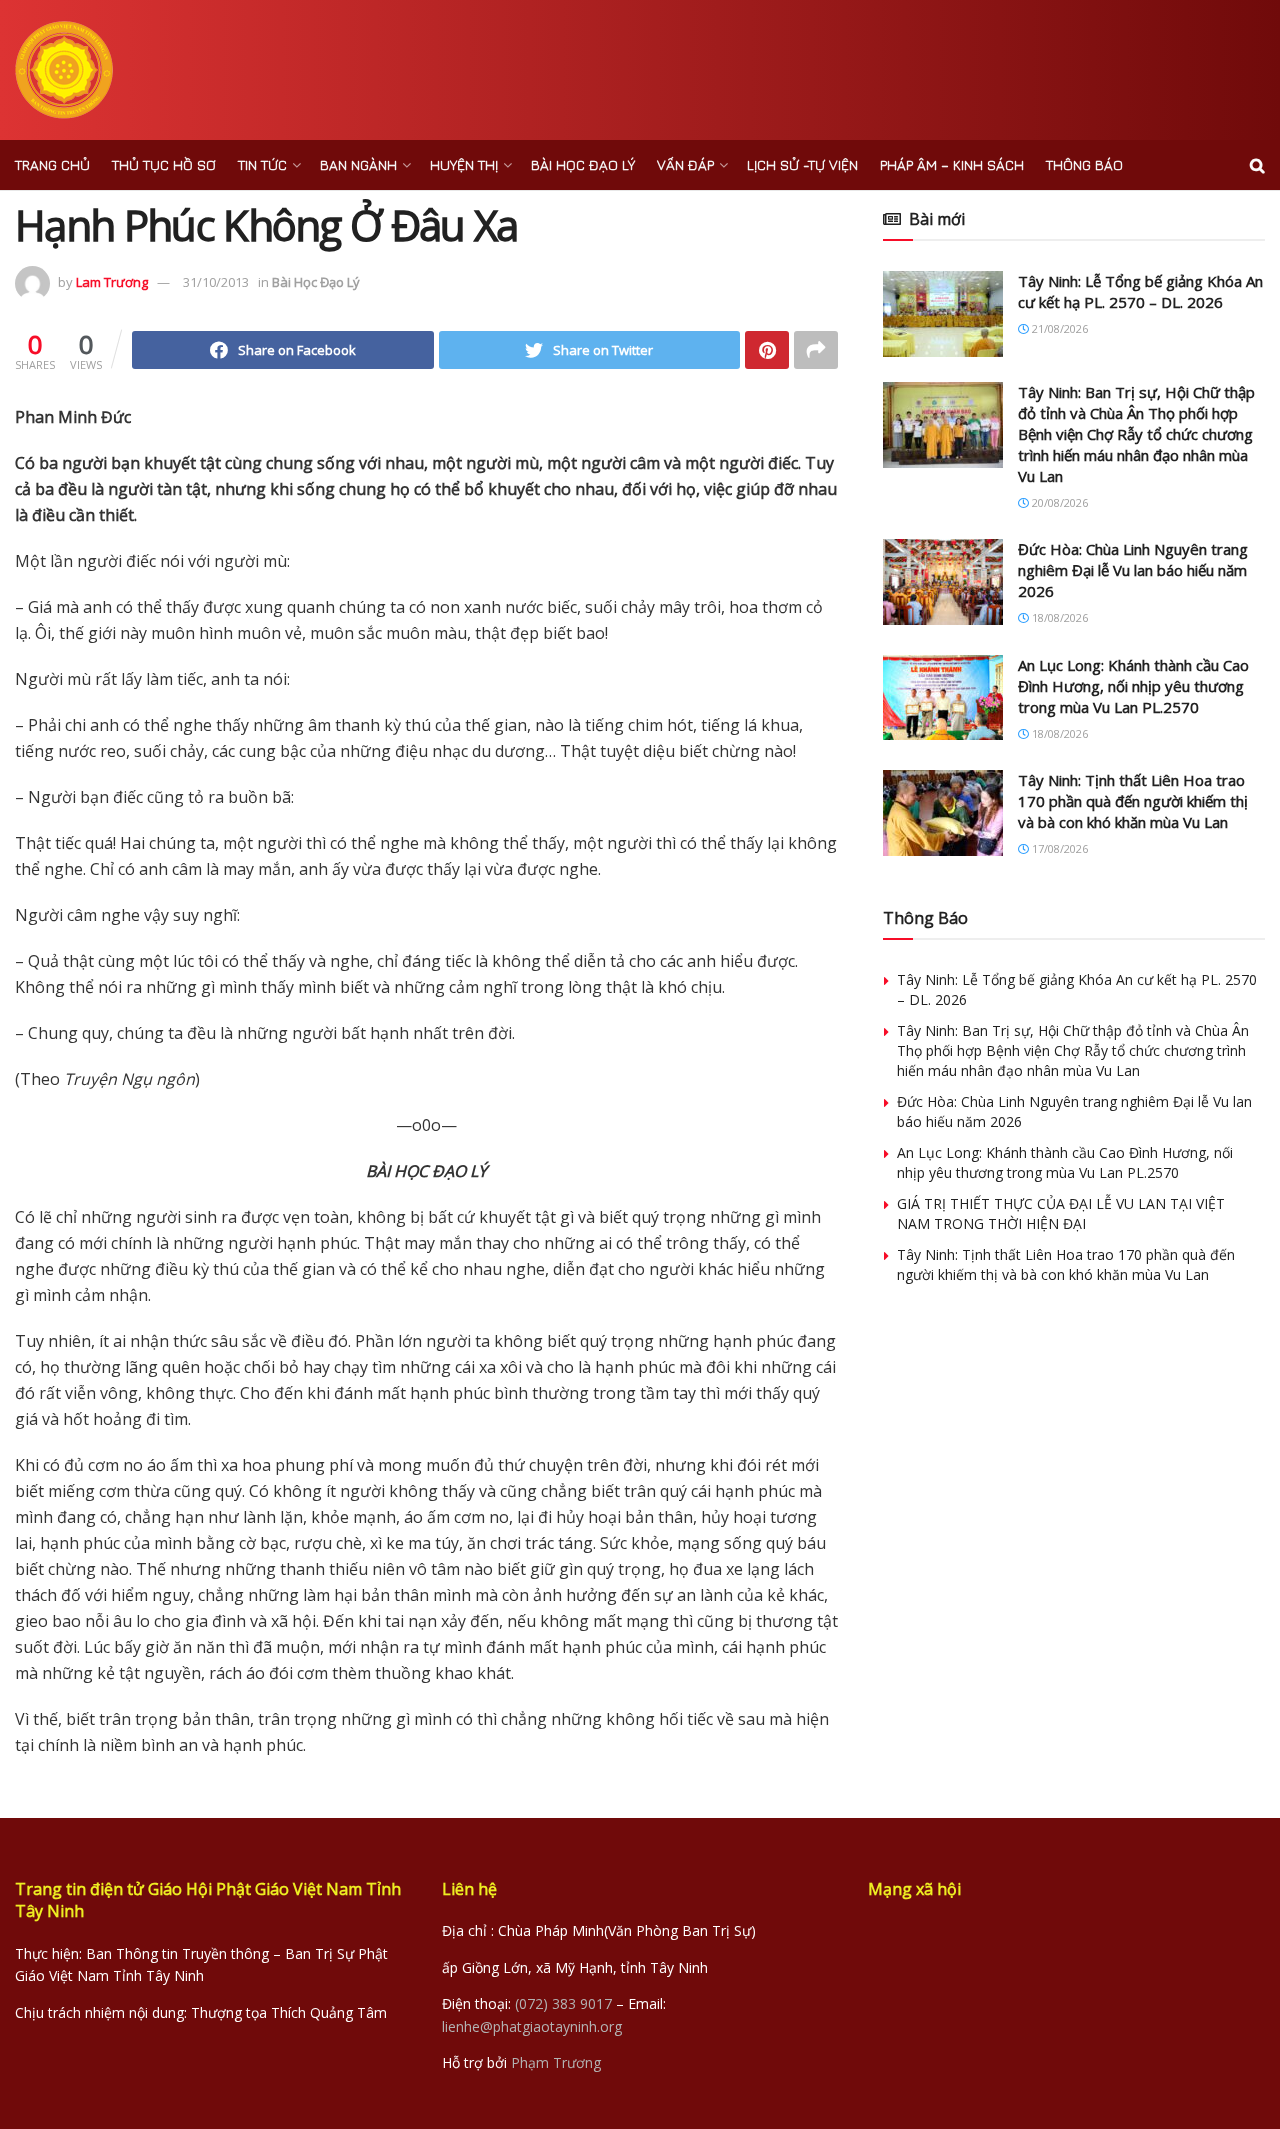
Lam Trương (112, 282)
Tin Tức (262, 164)
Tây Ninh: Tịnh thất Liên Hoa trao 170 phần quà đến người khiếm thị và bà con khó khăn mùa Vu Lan (1133, 801)
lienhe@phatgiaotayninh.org (532, 2026)
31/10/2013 (216, 282)
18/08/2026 (1058, 617)
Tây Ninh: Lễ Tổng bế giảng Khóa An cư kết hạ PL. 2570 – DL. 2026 (1140, 291)
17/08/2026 (1058, 848)
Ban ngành (358, 164)
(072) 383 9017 (563, 2003)
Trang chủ (52, 164)
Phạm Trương (556, 2062)
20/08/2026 (1058, 502)
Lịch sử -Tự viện (802, 164)
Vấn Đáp (685, 164)
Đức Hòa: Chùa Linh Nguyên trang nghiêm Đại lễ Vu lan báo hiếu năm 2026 (1133, 570)
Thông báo (1084, 164)
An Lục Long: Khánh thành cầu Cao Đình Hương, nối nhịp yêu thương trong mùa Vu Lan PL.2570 (1133, 686)
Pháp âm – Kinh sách (952, 164)
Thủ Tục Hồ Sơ (164, 164)
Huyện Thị (464, 164)
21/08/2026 (1058, 328)
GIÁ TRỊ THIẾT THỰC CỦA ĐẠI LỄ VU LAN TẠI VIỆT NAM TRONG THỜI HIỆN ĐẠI (1061, 1213)
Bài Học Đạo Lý (583, 164)
